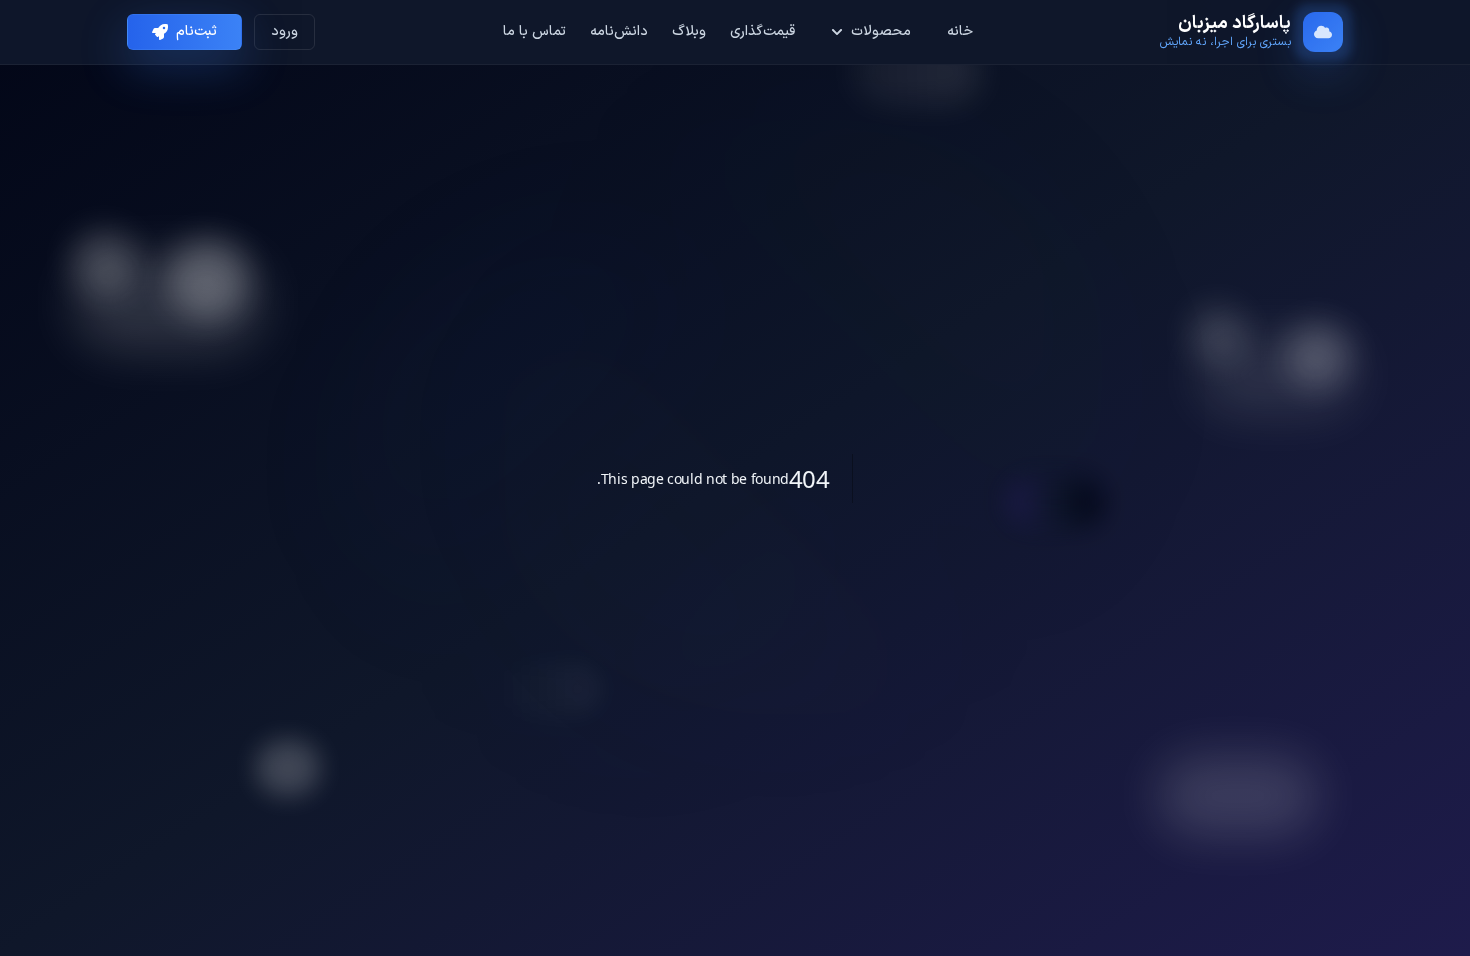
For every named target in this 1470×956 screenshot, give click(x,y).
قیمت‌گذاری (762, 32)
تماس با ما (534, 32)
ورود (284, 31)
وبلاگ (689, 32)
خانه (960, 32)
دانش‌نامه (619, 32)
